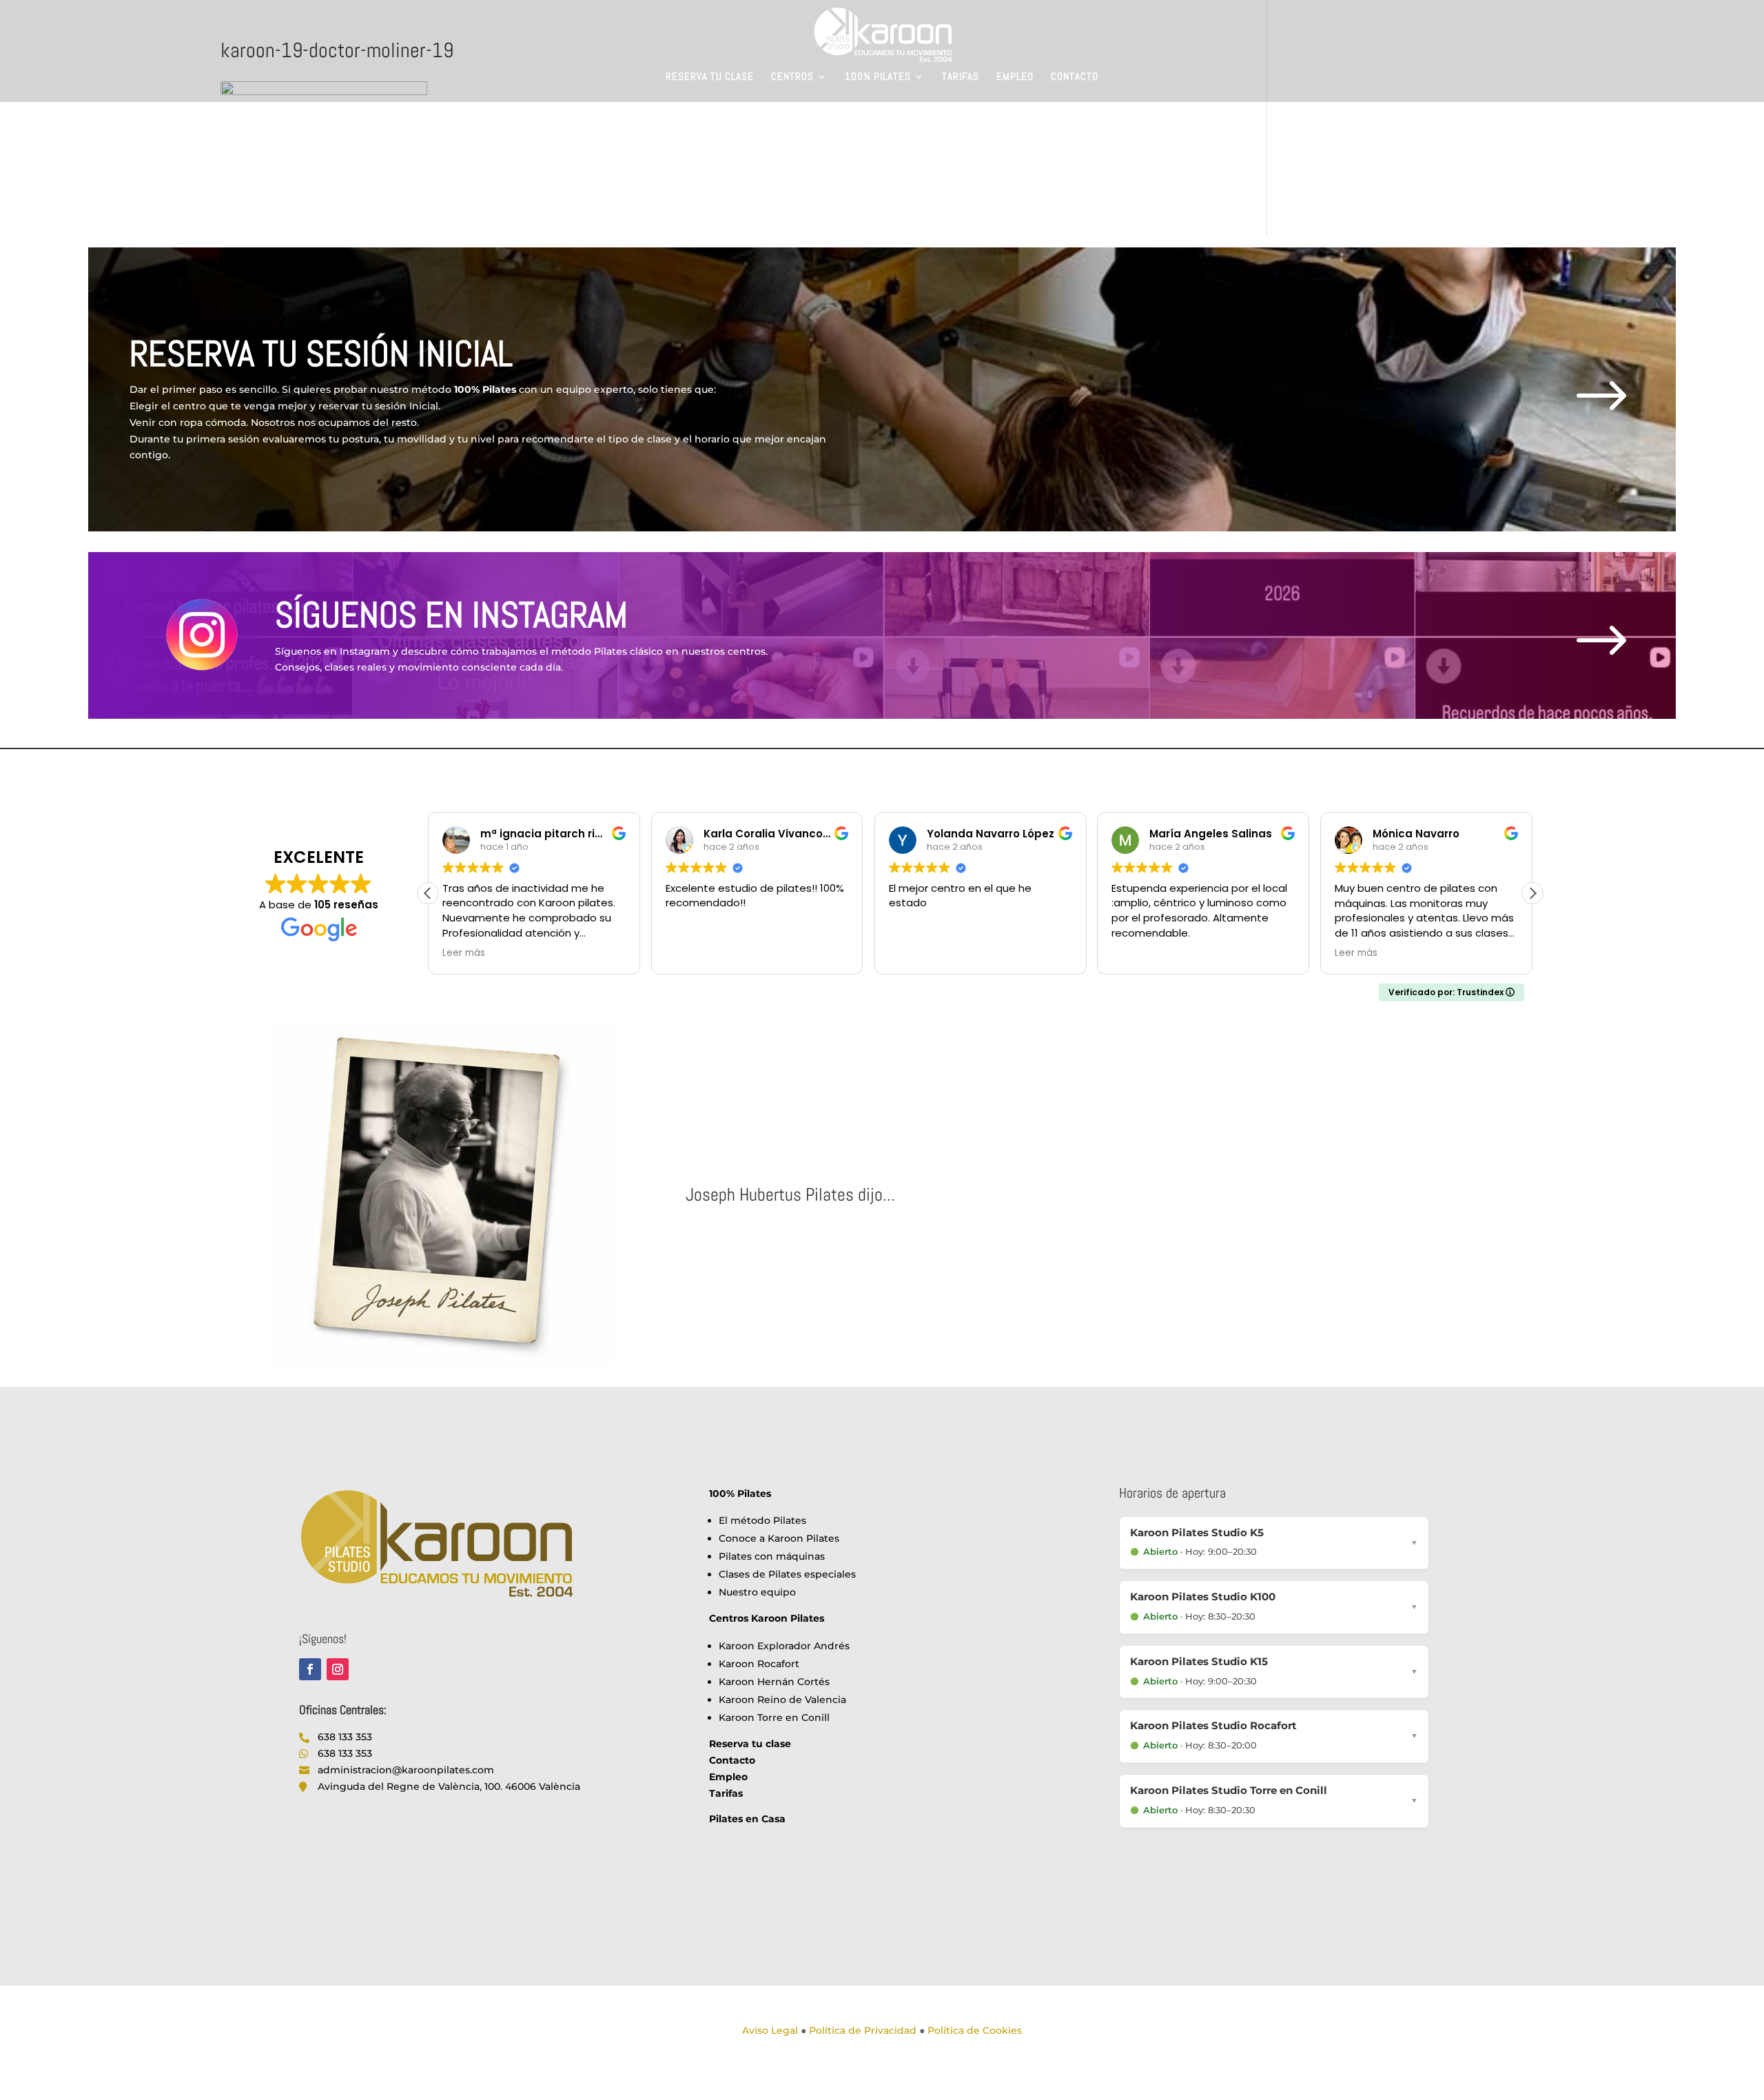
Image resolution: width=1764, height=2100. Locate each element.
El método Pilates (762, 1520)
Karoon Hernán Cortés (774, 1682)
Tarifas (961, 77)
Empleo (1015, 77)
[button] (1532, 893)
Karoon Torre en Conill (774, 1717)
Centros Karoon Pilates (767, 1618)
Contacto (1075, 77)
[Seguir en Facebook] (310, 1669)
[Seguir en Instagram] (338, 1669)
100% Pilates (878, 77)
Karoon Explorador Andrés (784, 1646)
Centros (792, 77)
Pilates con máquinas (772, 1556)
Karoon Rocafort (759, 1664)
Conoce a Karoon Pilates (779, 1538)
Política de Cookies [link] (975, 2030)
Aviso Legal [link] (770, 2030)
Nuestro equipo (757, 1592)
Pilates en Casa (747, 1819)
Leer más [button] (1133, 953)
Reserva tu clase (710, 77)
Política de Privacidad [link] (863, 2030)
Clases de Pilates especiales (787, 1574)
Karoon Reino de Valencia (782, 1700)
